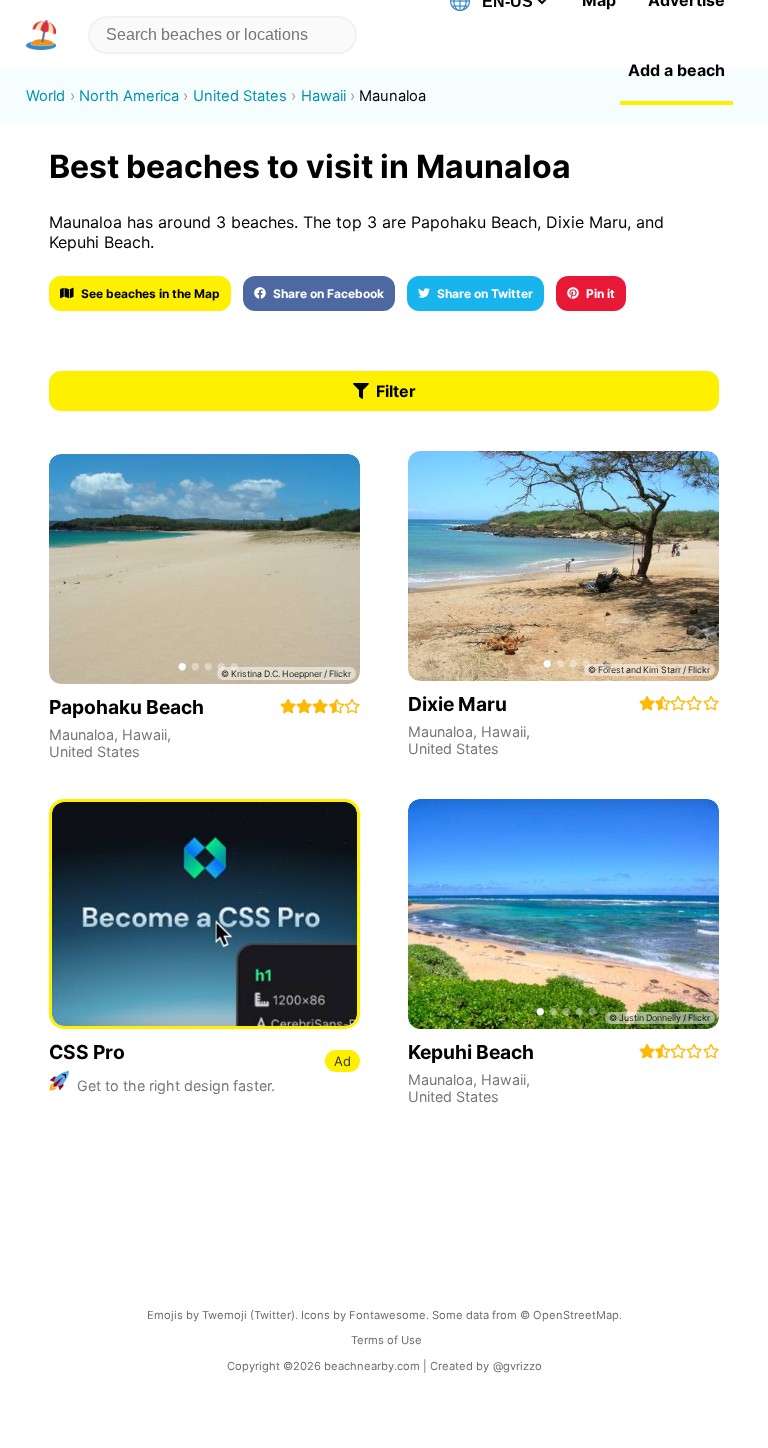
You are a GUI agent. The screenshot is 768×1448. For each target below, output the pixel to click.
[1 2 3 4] (563, 566)
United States (94, 751)
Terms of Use (386, 1340)
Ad (342, 1061)
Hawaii (144, 734)
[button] (45, 35)
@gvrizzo (517, 1366)
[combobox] (218, 35)
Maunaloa (81, 734)
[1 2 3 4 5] (204, 569)
